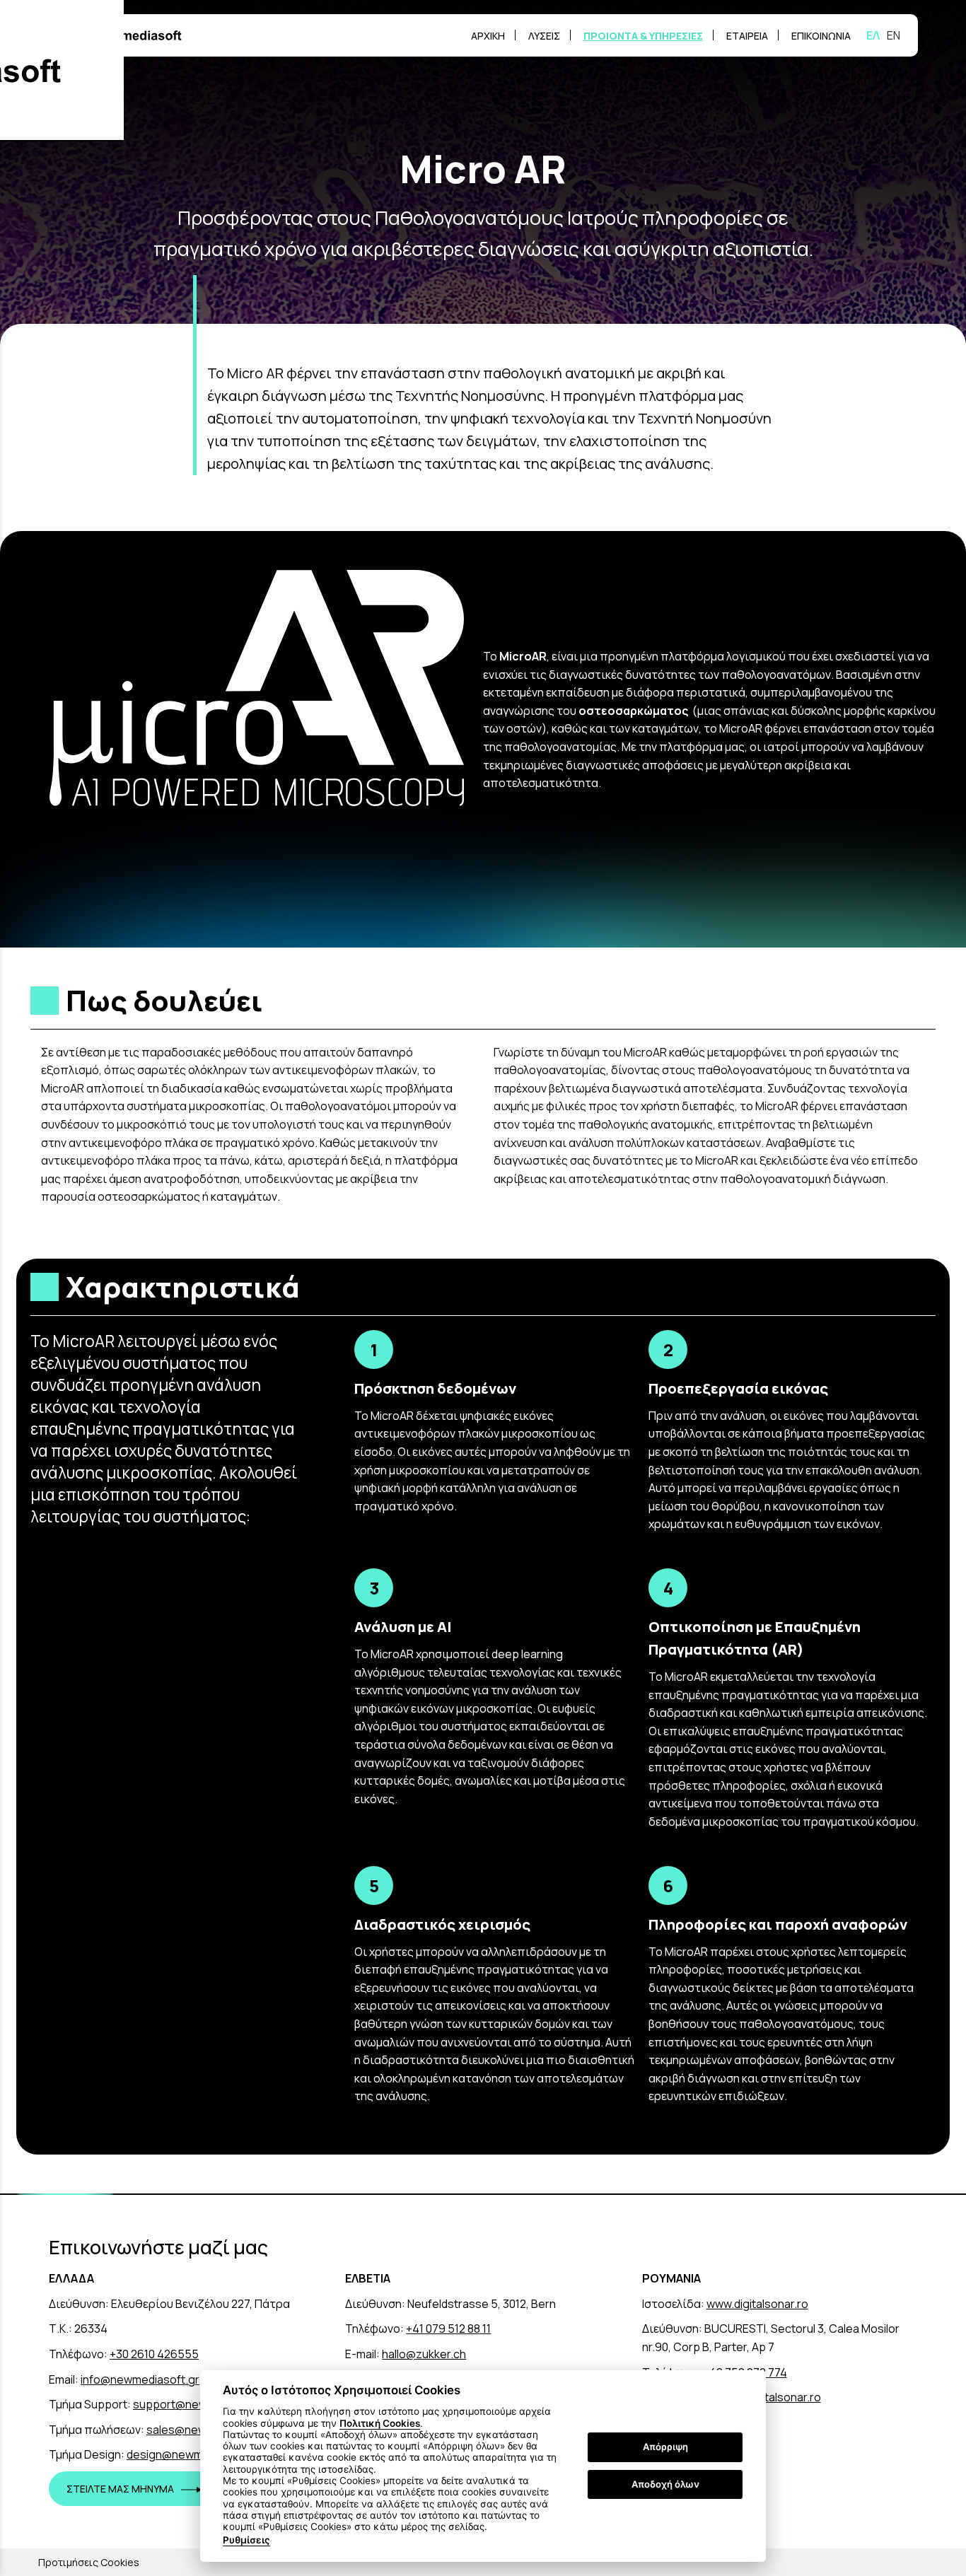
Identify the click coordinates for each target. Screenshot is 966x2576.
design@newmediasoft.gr (194, 2454)
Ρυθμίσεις (246, 2540)
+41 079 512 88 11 (448, 2329)
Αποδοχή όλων (665, 2484)
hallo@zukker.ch (424, 2354)
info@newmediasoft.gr (140, 2379)
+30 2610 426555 (154, 2354)
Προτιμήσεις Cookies (89, 2562)
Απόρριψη (665, 2447)
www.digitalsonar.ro (757, 2304)
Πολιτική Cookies (380, 2423)
